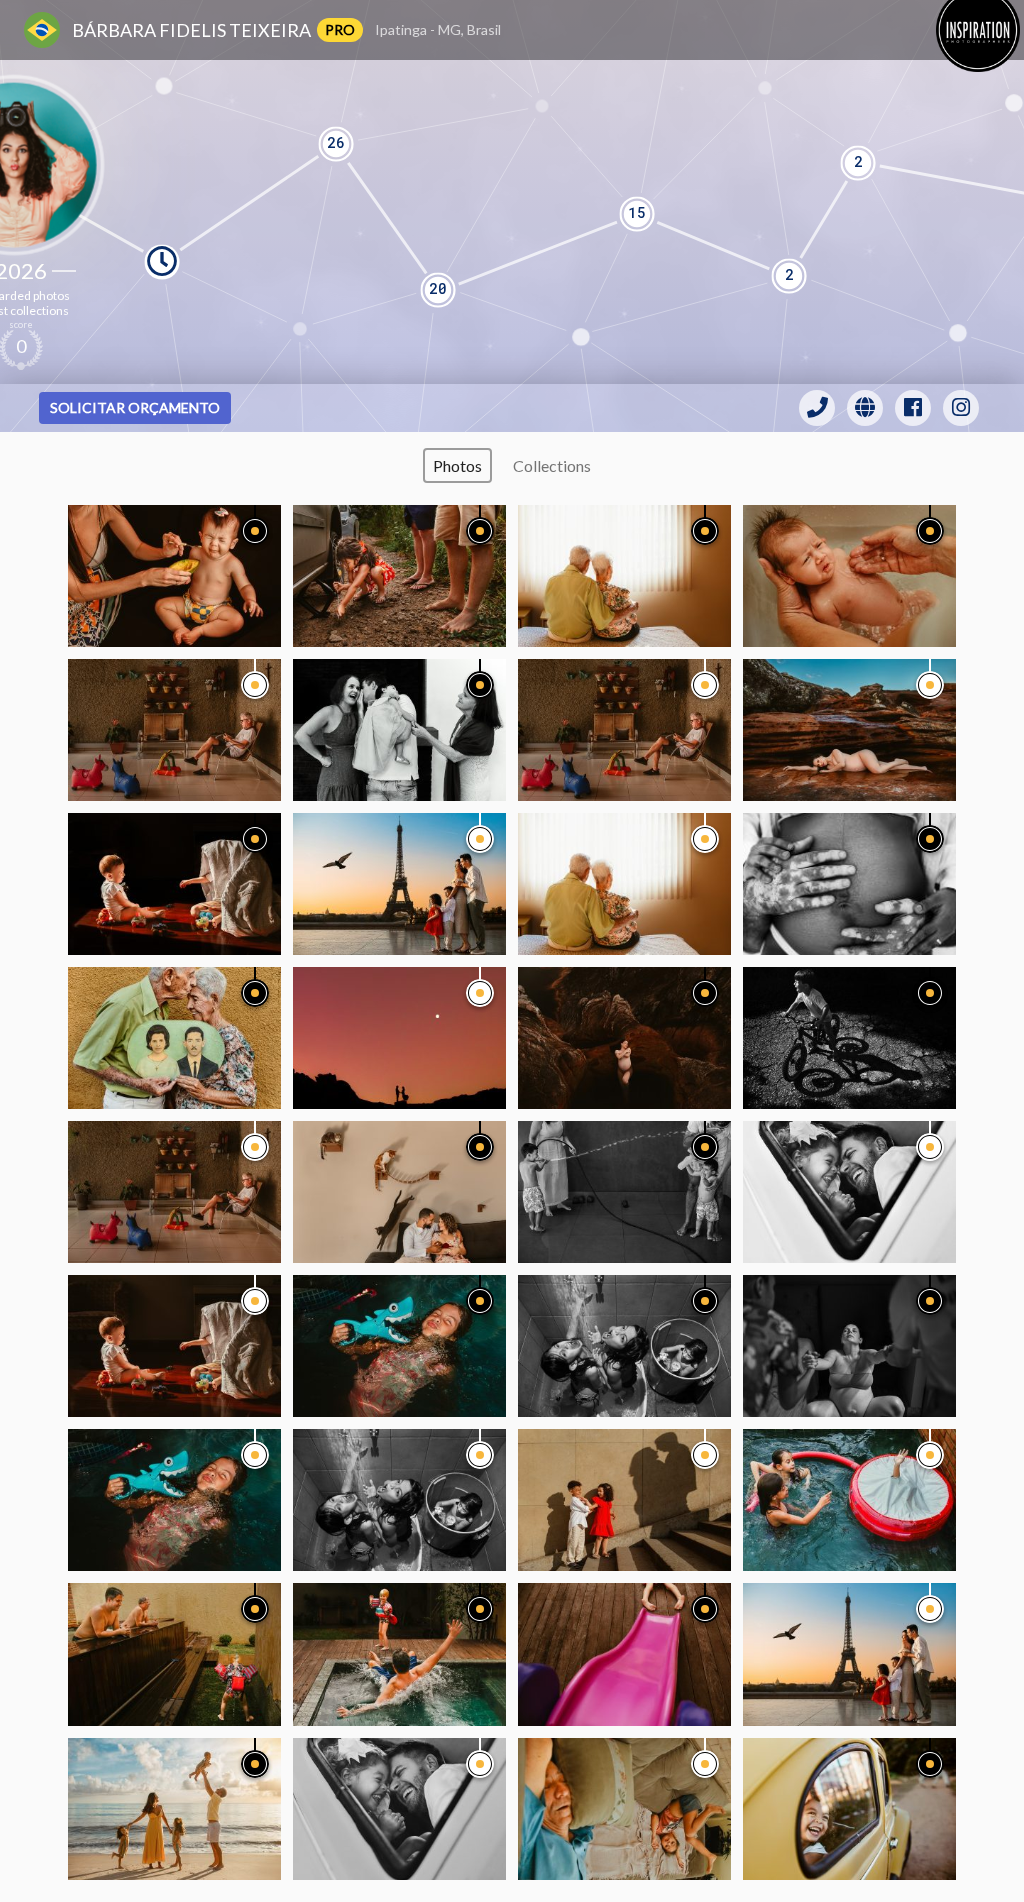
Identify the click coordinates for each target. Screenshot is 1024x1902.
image (174, 576)
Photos (457, 465)
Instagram (961, 408)
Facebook (913, 408)
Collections (552, 465)
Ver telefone (817, 408)
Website (865, 408)
